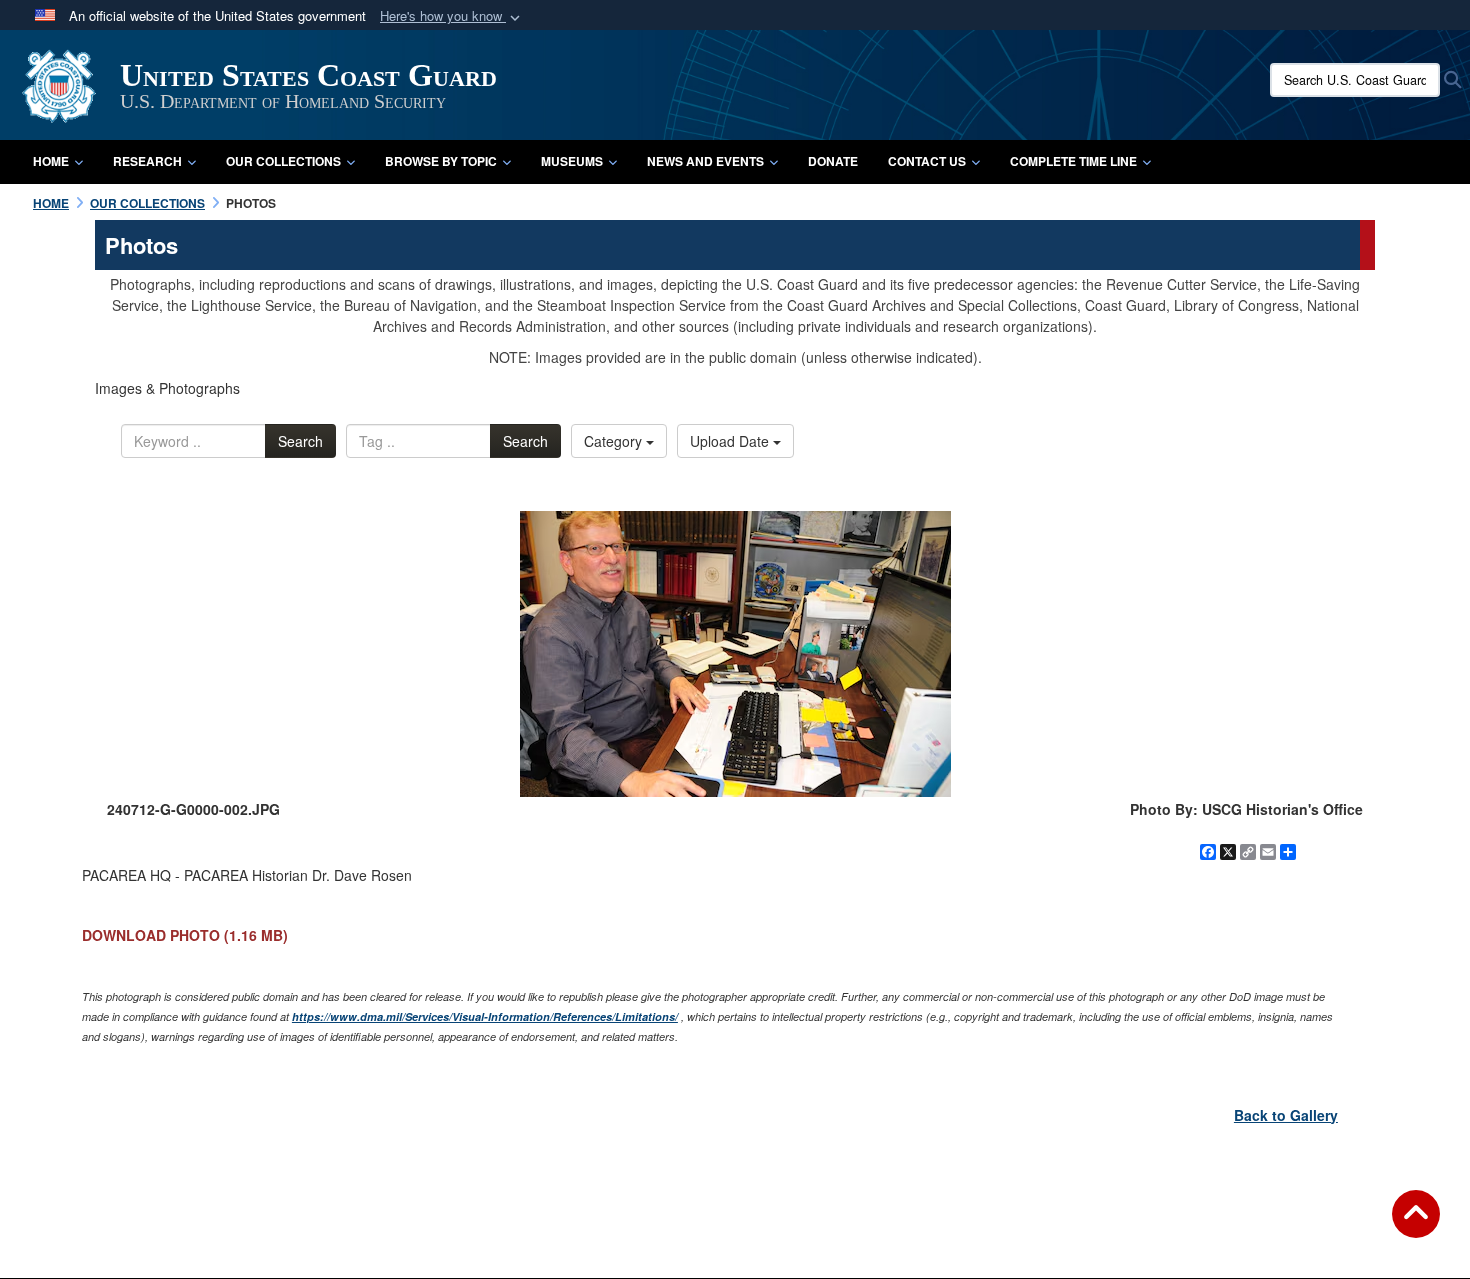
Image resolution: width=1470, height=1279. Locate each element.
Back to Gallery (1286, 1115)
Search (300, 441)
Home (51, 161)
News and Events (705, 161)
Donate (833, 161)
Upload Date (731, 441)
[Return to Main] (1416, 1226)
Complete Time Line (1073, 161)
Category (615, 441)
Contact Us (927, 161)
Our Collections (283, 161)
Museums (572, 161)
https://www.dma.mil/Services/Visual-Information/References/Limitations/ (485, 1016)
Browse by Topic (441, 161)
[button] (452, 16)
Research (147, 161)
